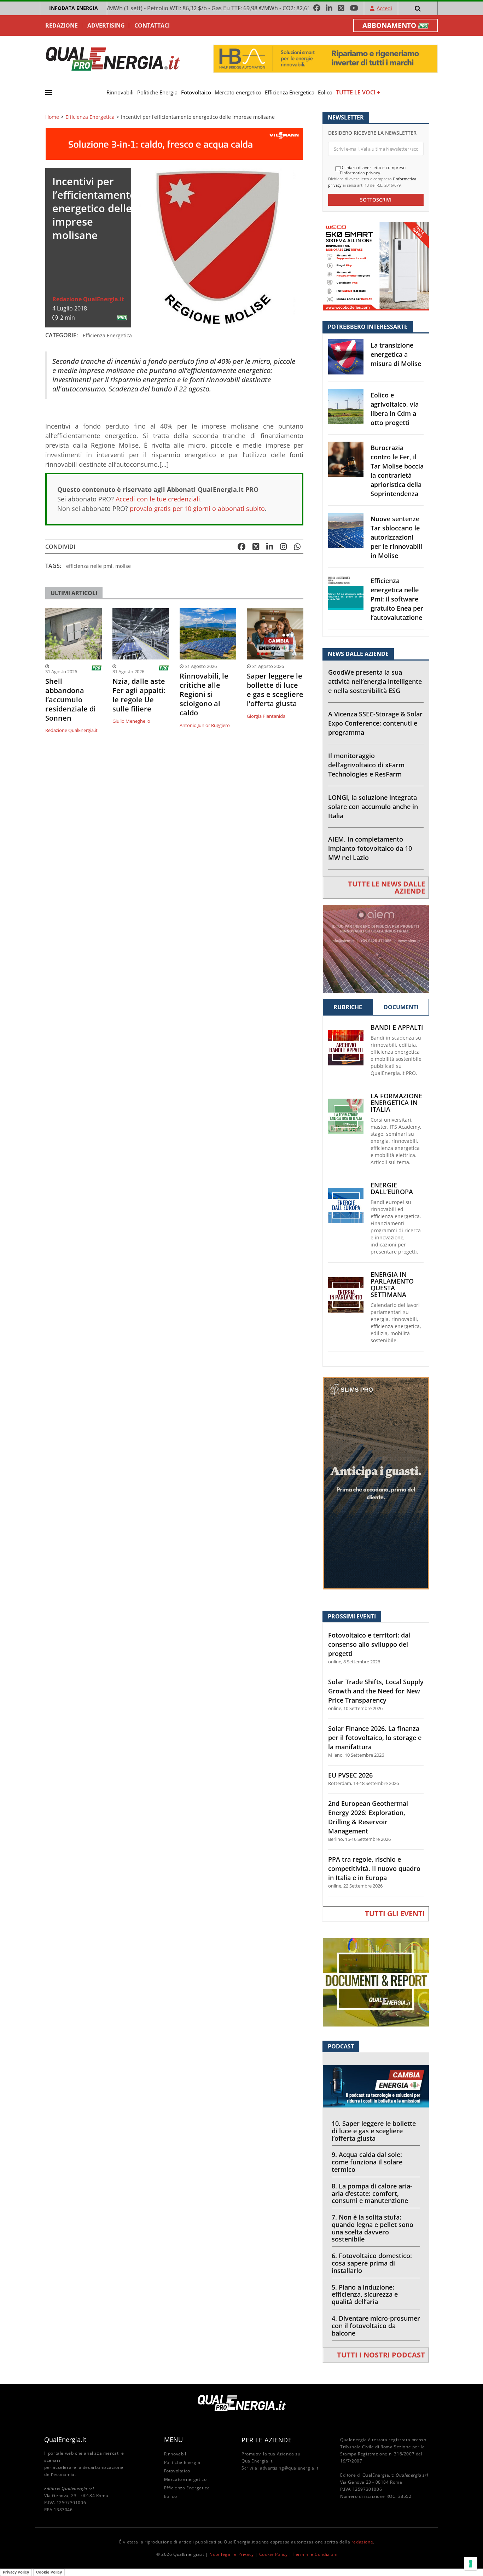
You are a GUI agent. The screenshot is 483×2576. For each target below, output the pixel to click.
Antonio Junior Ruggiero (205, 725)
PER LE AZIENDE (267, 2440)
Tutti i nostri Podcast (381, 2355)
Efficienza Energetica (290, 92)
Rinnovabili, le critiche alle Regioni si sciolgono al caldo (204, 694)
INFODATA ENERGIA (74, 8)
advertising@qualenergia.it (289, 2468)
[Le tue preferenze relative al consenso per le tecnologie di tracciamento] (471, 2564)
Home (52, 117)
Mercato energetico (238, 92)
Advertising (106, 25)
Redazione (62, 25)
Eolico (325, 92)
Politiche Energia (157, 92)
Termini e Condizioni (315, 2554)
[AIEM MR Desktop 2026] (376, 949)
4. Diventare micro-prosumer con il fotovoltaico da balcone (376, 2326)
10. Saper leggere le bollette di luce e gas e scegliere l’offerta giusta (374, 2131)
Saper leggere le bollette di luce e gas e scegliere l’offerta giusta (275, 690)
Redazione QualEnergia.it (88, 299)
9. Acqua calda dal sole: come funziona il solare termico (367, 2162)
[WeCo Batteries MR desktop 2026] (376, 266)
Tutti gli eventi (395, 1914)
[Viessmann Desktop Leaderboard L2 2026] (174, 143)
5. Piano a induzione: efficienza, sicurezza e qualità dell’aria (365, 2295)
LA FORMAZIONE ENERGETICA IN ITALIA (396, 1103)
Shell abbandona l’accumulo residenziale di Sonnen (71, 700)
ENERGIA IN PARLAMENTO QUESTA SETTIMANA (392, 1285)
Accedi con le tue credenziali (158, 499)
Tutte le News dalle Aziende (386, 887)
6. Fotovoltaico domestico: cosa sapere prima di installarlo (372, 2263)
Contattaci (152, 25)
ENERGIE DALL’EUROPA (392, 1188)
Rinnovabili (120, 92)
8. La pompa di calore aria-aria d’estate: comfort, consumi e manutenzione (372, 2193)
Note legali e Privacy (232, 2554)
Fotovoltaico (196, 92)
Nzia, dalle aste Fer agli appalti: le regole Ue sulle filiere (139, 695)
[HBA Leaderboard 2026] (325, 58)
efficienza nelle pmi (89, 566)
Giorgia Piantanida (266, 716)
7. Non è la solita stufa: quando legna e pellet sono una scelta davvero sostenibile (373, 2228)
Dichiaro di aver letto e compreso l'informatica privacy (373, 170)
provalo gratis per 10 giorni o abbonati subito (197, 508)
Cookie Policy (273, 2554)
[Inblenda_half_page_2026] (376, 1483)
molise (123, 566)
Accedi (384, 8)
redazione (362, 2542)
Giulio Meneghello (131, 721)
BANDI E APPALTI (397, 1027)
